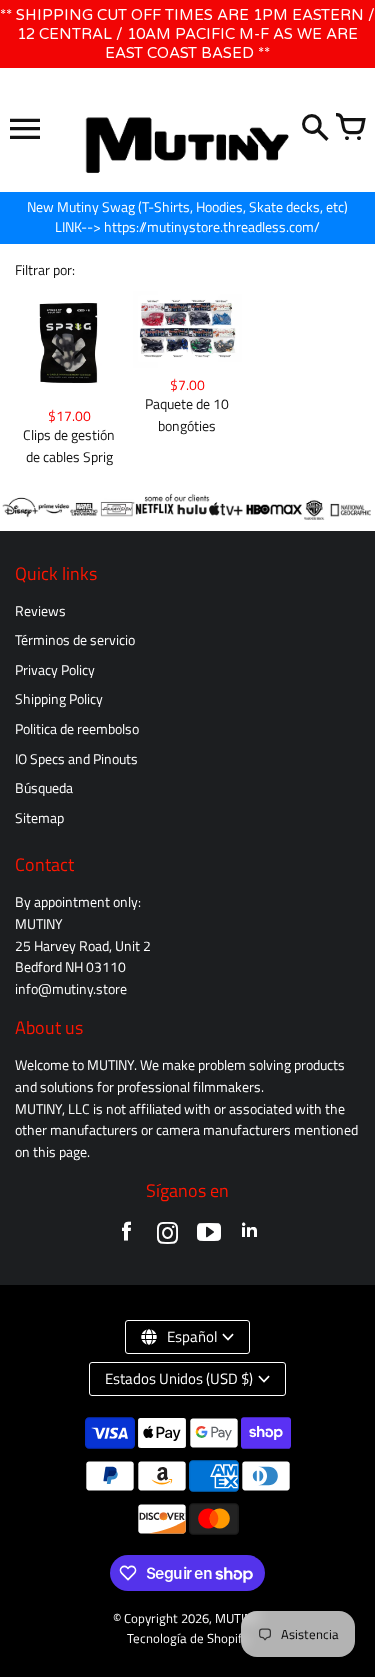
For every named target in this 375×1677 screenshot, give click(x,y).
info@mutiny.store (71, 989)
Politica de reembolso (77, 729)
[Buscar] (315, 129)
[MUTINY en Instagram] (167, 1236)
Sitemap (39, 818)
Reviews (40, 611)
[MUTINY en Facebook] (126, 1236)
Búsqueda (44, 788)
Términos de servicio (75, 640)
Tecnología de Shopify (187, 1638)
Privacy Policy (55, 670)
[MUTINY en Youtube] (208, 1236)
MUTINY (237, 1618)
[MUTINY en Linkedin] (249, 1236)
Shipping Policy (59, 699)
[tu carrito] (350, 129)
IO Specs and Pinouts (76, 759)
